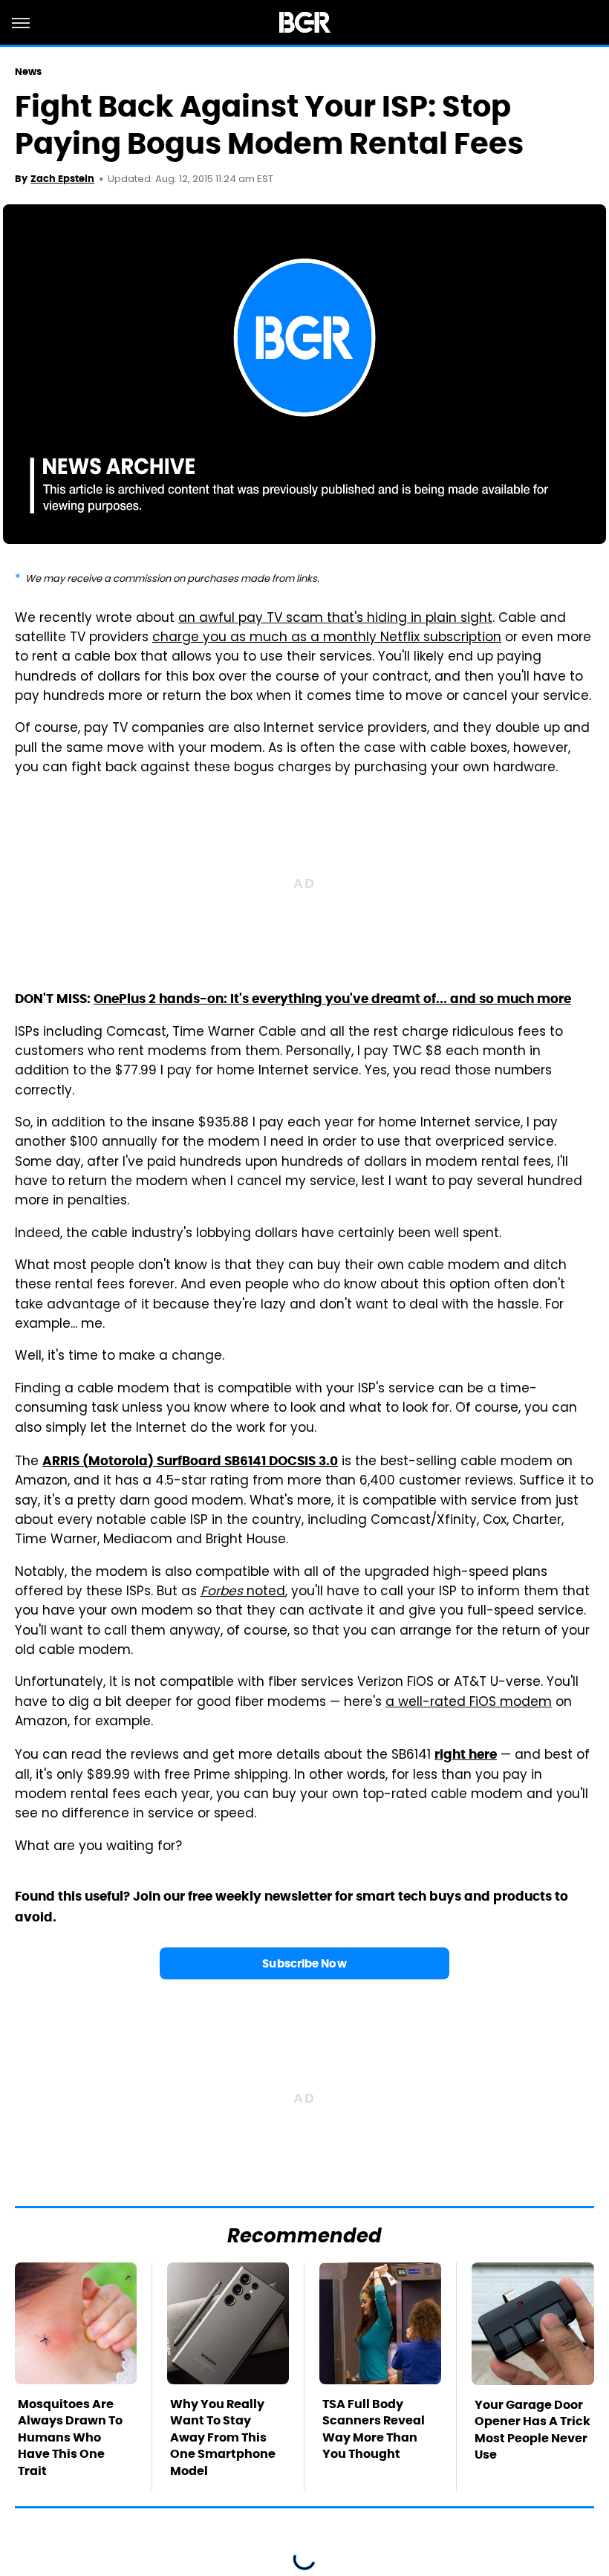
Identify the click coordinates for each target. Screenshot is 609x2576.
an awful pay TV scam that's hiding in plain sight (335, 619)
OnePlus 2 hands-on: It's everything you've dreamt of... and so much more (332, 999)
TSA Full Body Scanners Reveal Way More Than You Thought (374, 2429)
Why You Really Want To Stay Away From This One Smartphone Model (223, 2437)
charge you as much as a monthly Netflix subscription (327, 638)
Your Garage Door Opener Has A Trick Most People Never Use (533, 2430)
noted (243, 1592)
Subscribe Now (304, 1963)
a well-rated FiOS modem (469, 1703)
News (28, 72)
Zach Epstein (62, 179)
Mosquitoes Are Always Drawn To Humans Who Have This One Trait (70, 2437)
